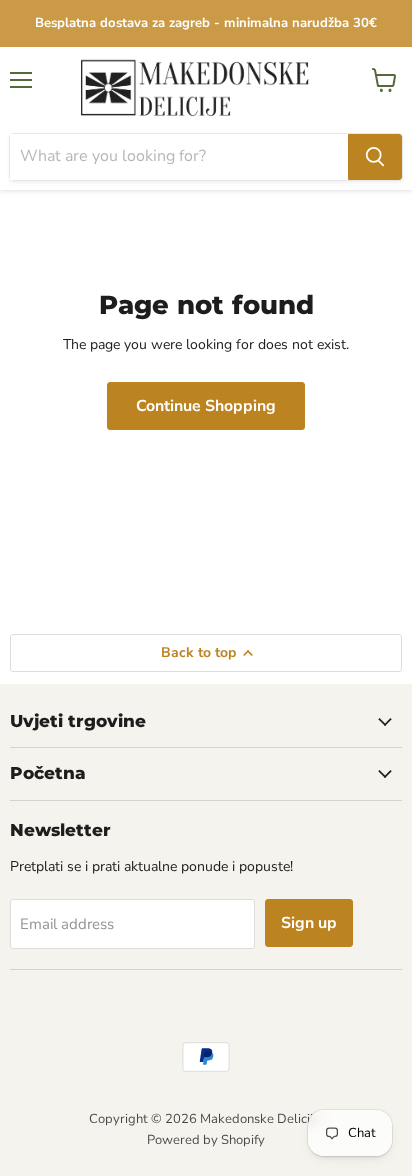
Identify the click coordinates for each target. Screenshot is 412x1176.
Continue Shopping (206, 406)
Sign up (309, 923)
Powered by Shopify (206, 1140)
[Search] (375, 157)
